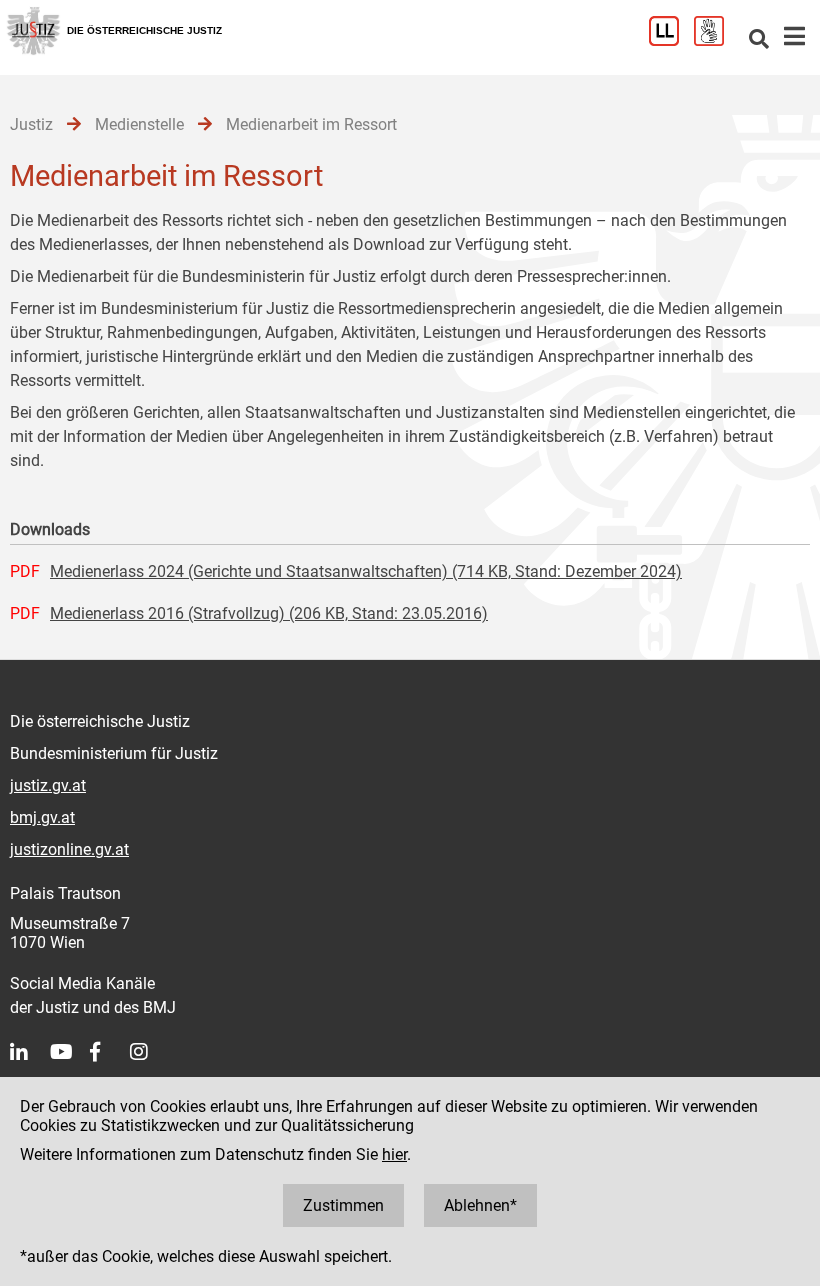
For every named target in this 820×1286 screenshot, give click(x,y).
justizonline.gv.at (69, 849)
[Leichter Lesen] (671, 40)
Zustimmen (343, 1205)
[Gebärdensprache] (716, 40)
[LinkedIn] (30, 1052)
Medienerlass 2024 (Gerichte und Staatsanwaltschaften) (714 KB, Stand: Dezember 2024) (366, 571)
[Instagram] (150, 1052)
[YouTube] (70, 1052)
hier (394, 1154)
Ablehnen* (480, 1205)
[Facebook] (110, 1052)
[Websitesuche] (759, 40)
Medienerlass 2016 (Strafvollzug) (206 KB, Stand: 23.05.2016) (269, 613)
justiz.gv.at (48, 785)
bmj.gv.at (42, 817)
